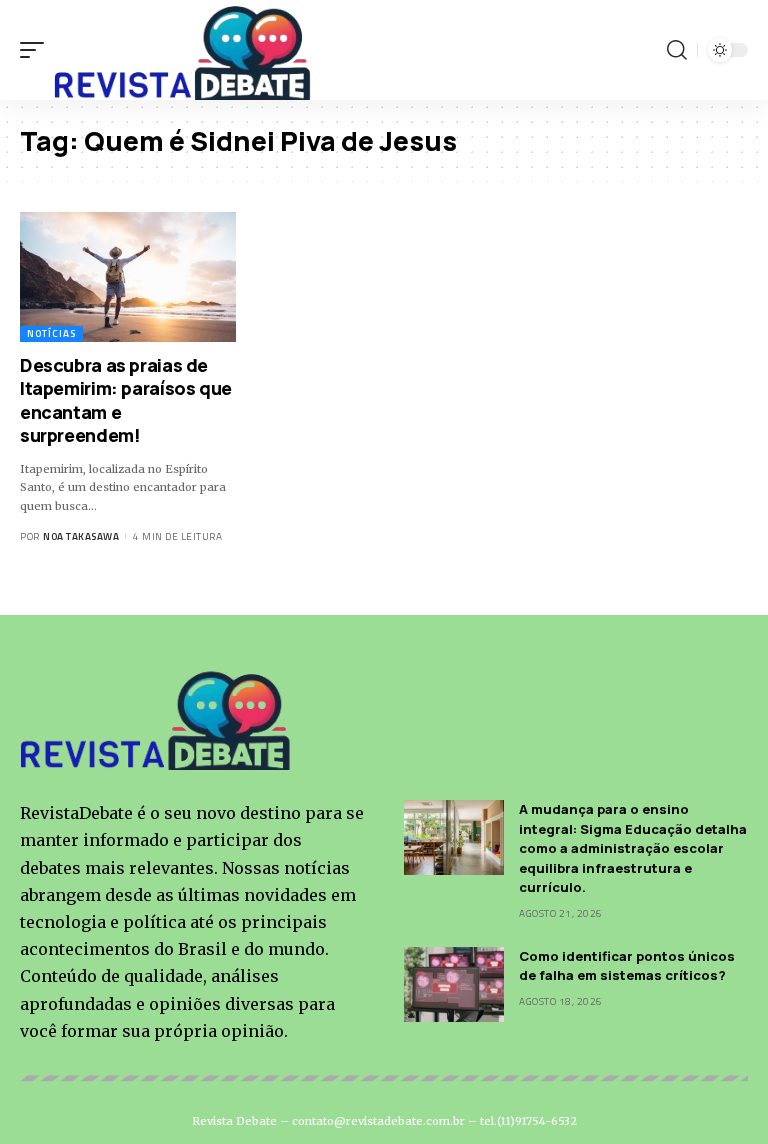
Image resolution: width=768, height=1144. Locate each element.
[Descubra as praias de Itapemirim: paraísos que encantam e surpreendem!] (128, 277)
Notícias (51, 333)
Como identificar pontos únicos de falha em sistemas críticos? (627, 966)
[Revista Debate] (184, 50)
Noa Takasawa (81, 536)
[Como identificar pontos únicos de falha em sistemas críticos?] (454, 984)
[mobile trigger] (37, 50)
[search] (677, 50)
